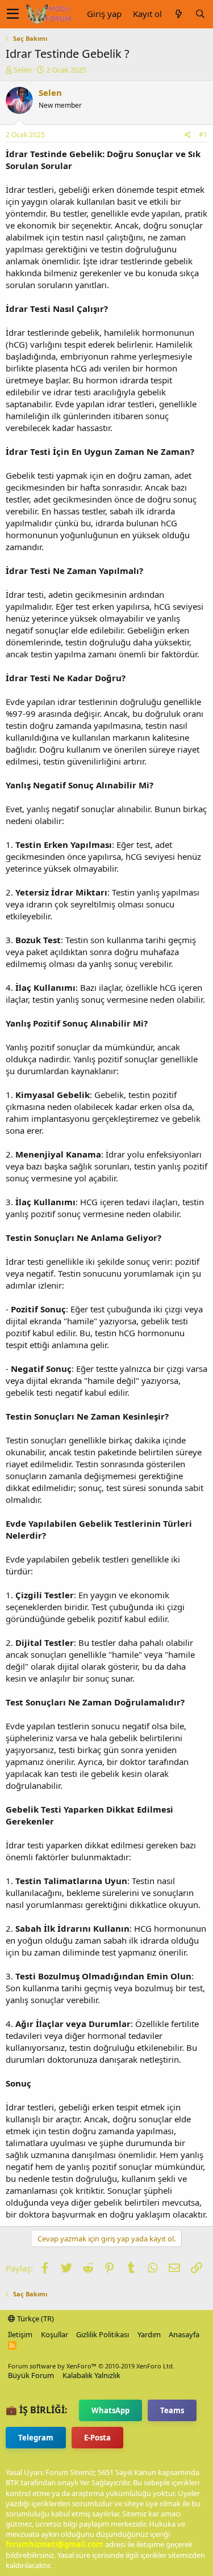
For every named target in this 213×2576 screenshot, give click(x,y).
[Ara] (200, 14)
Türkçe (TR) (35, 2319)
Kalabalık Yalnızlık (91, 2375)
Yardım (149, 2334)
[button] (13, 14)
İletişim (20, 2334)
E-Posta (97, 2438)
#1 (203, 135)
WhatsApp (110, 2410)
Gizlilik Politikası (103, 2334)
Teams (172, 2410)
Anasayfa (184, 2334)
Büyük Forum (31, 2375)
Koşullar (55, 2334)
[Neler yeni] (178, 14)
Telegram (36, 2438)
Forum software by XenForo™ (91, 2366)
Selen (23, 70)
